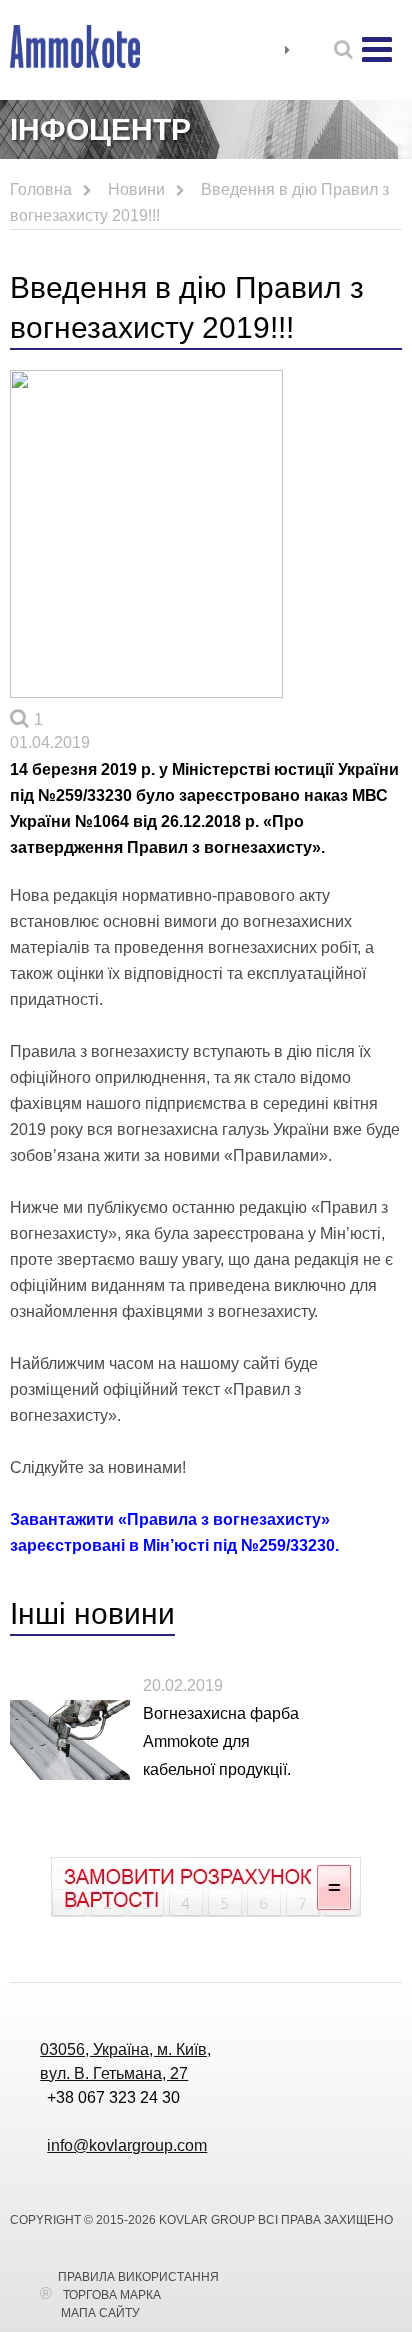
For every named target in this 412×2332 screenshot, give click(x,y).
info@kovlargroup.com (127, 2145)
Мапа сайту (100, 2313)
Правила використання (138, 2277)
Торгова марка (112, 2295)
